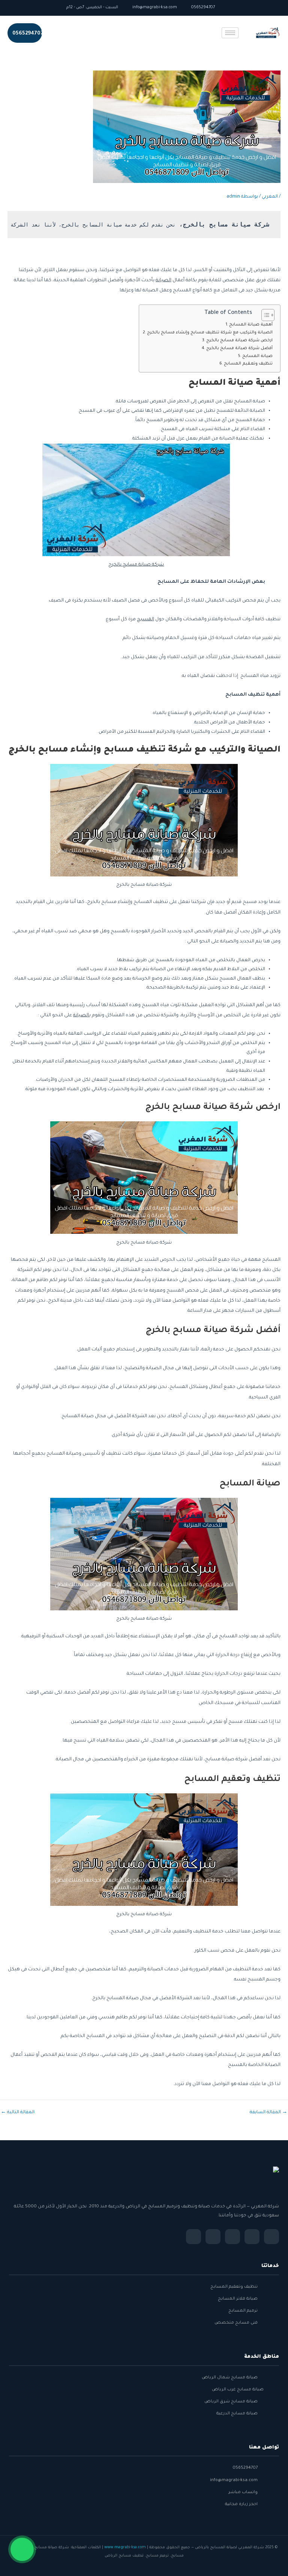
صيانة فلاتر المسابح (238, 2299)
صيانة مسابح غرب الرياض (238, 2390)
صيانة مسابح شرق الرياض (231, 2402)
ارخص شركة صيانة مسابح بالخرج (239, 341)
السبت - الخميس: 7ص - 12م (93, 8)
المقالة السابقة (268, 2113)
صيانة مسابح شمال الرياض (230, 2378)
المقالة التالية (18, 2113)
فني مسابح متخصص (236, 2323)
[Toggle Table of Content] (264, 315)
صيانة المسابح (257, 356)
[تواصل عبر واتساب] (22, 2554)
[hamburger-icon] (230, 33)
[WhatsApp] (193, 2237)
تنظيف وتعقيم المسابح (248, 364)
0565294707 (204, 8)
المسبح (145, 620)
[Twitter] (252, 2237)
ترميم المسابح (243, 2311)
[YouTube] (213, 2237)
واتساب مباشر (243, 2492)
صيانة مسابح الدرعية (237, 2414)
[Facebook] (271, 2237)
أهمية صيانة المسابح (251, 325)
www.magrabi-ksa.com (125, 2548)
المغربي (270, 197)
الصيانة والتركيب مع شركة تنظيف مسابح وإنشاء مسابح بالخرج (210, 333)
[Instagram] (232, 2237)
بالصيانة (82, 1016)
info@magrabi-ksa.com (155, 8)
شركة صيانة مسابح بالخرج (136, 565)
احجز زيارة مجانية (241, 2504)
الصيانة (163, 281)
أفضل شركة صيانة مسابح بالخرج (239, 348)
